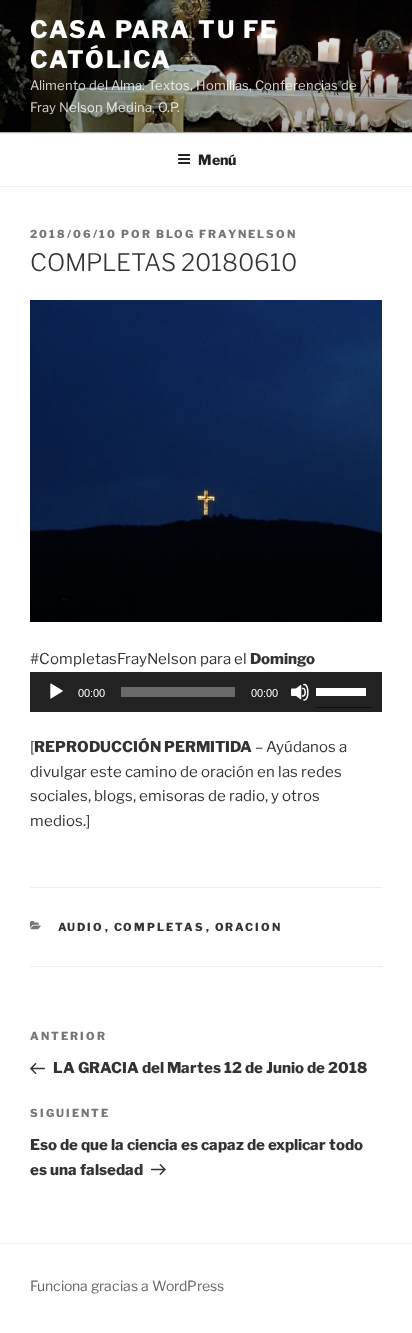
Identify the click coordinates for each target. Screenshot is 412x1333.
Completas (160, 927)
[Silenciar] (300, 692)
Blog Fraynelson (226, 234)
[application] (206, 692)
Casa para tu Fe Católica (154, 44)
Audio (81, 927)
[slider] (344, 690)
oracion (249, 927)
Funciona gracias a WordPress (127, 1285)
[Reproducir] (56, 692)
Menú (217, 159)
